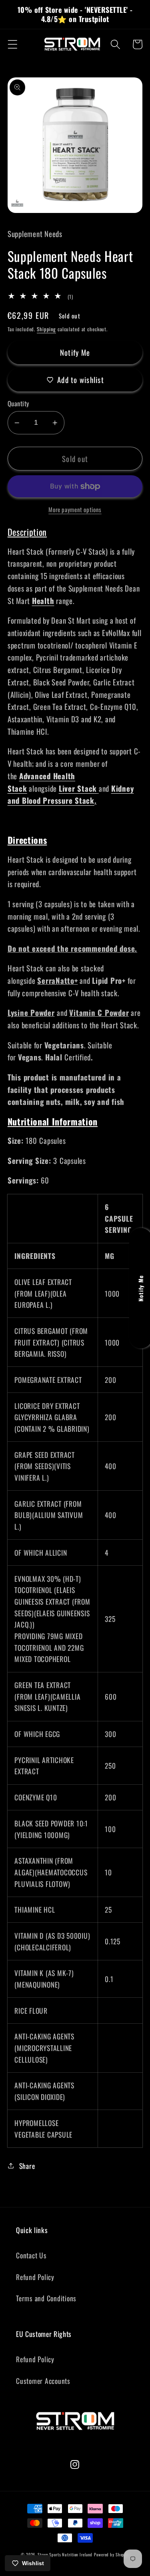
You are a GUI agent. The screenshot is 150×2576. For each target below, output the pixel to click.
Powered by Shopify (112, 2555)
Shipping (46, 329)
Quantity (18, 404)
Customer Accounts (43, 2381)
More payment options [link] (75, 510)
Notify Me (75, 352)
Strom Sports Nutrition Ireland (65, 2555)
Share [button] (27, 2166)
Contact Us (31, 2255)
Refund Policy (35, 2277)
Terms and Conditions (46, 2298)
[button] (13, 44)
